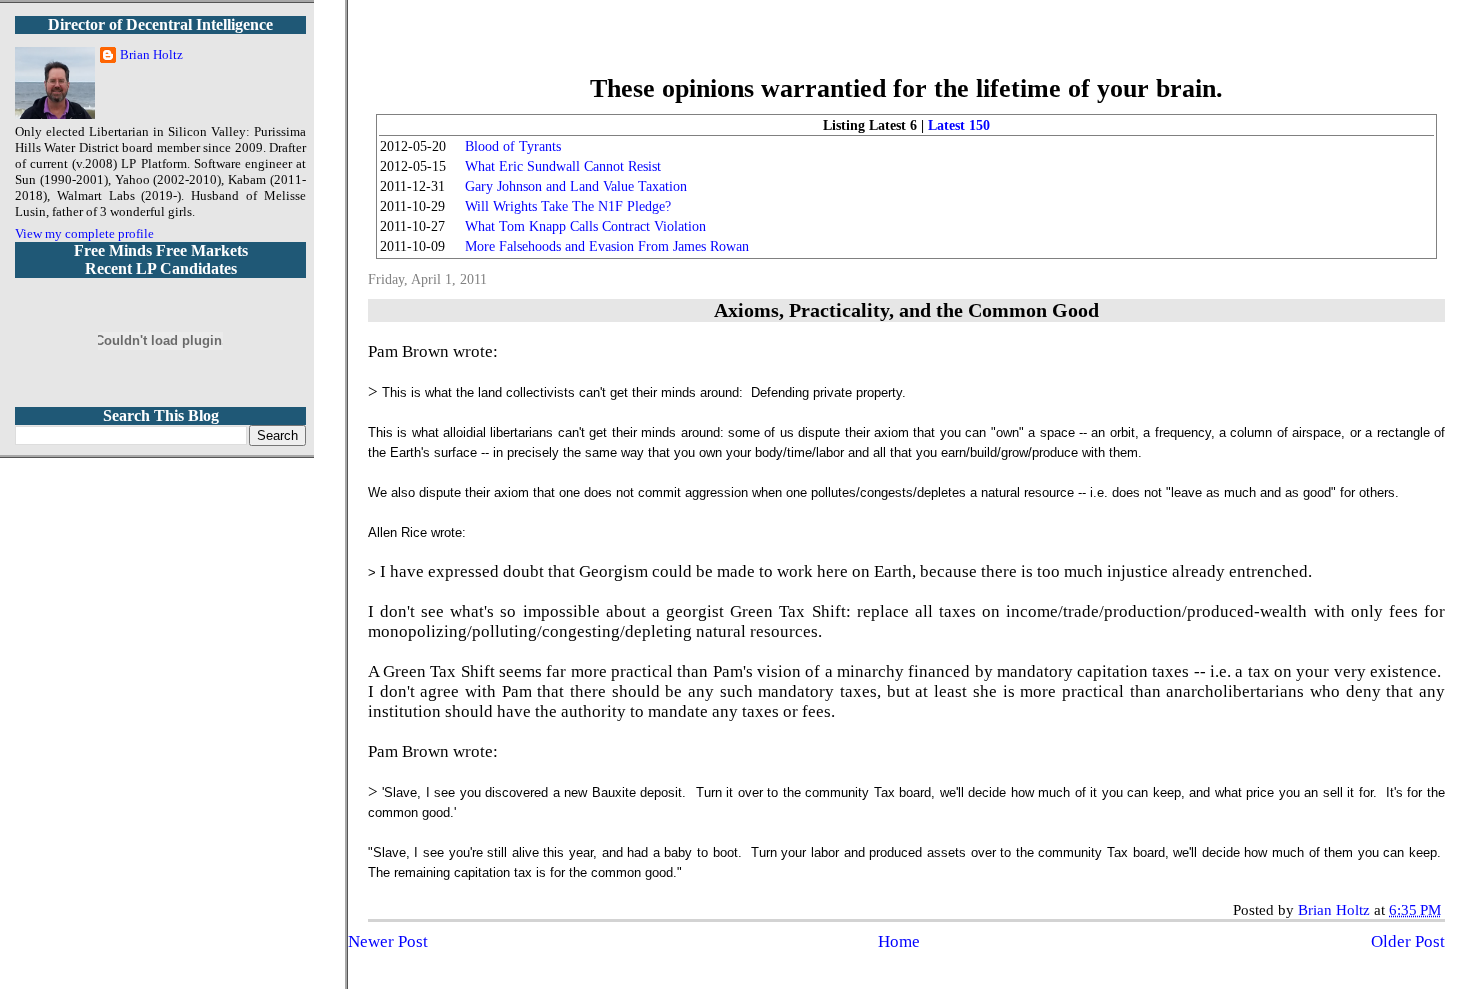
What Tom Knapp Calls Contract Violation (585, 226)
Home (899, 941)
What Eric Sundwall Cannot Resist (563, 166)
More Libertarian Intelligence (906, 49)
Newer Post (388, 941)
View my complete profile (84, 233)
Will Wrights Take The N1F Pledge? (568, 206)
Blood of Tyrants (513, 146)
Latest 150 (959, 125)
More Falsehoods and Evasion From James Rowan (607, 246)
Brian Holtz (151, 54)
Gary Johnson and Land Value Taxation (576, 186)
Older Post (1408, 941)
